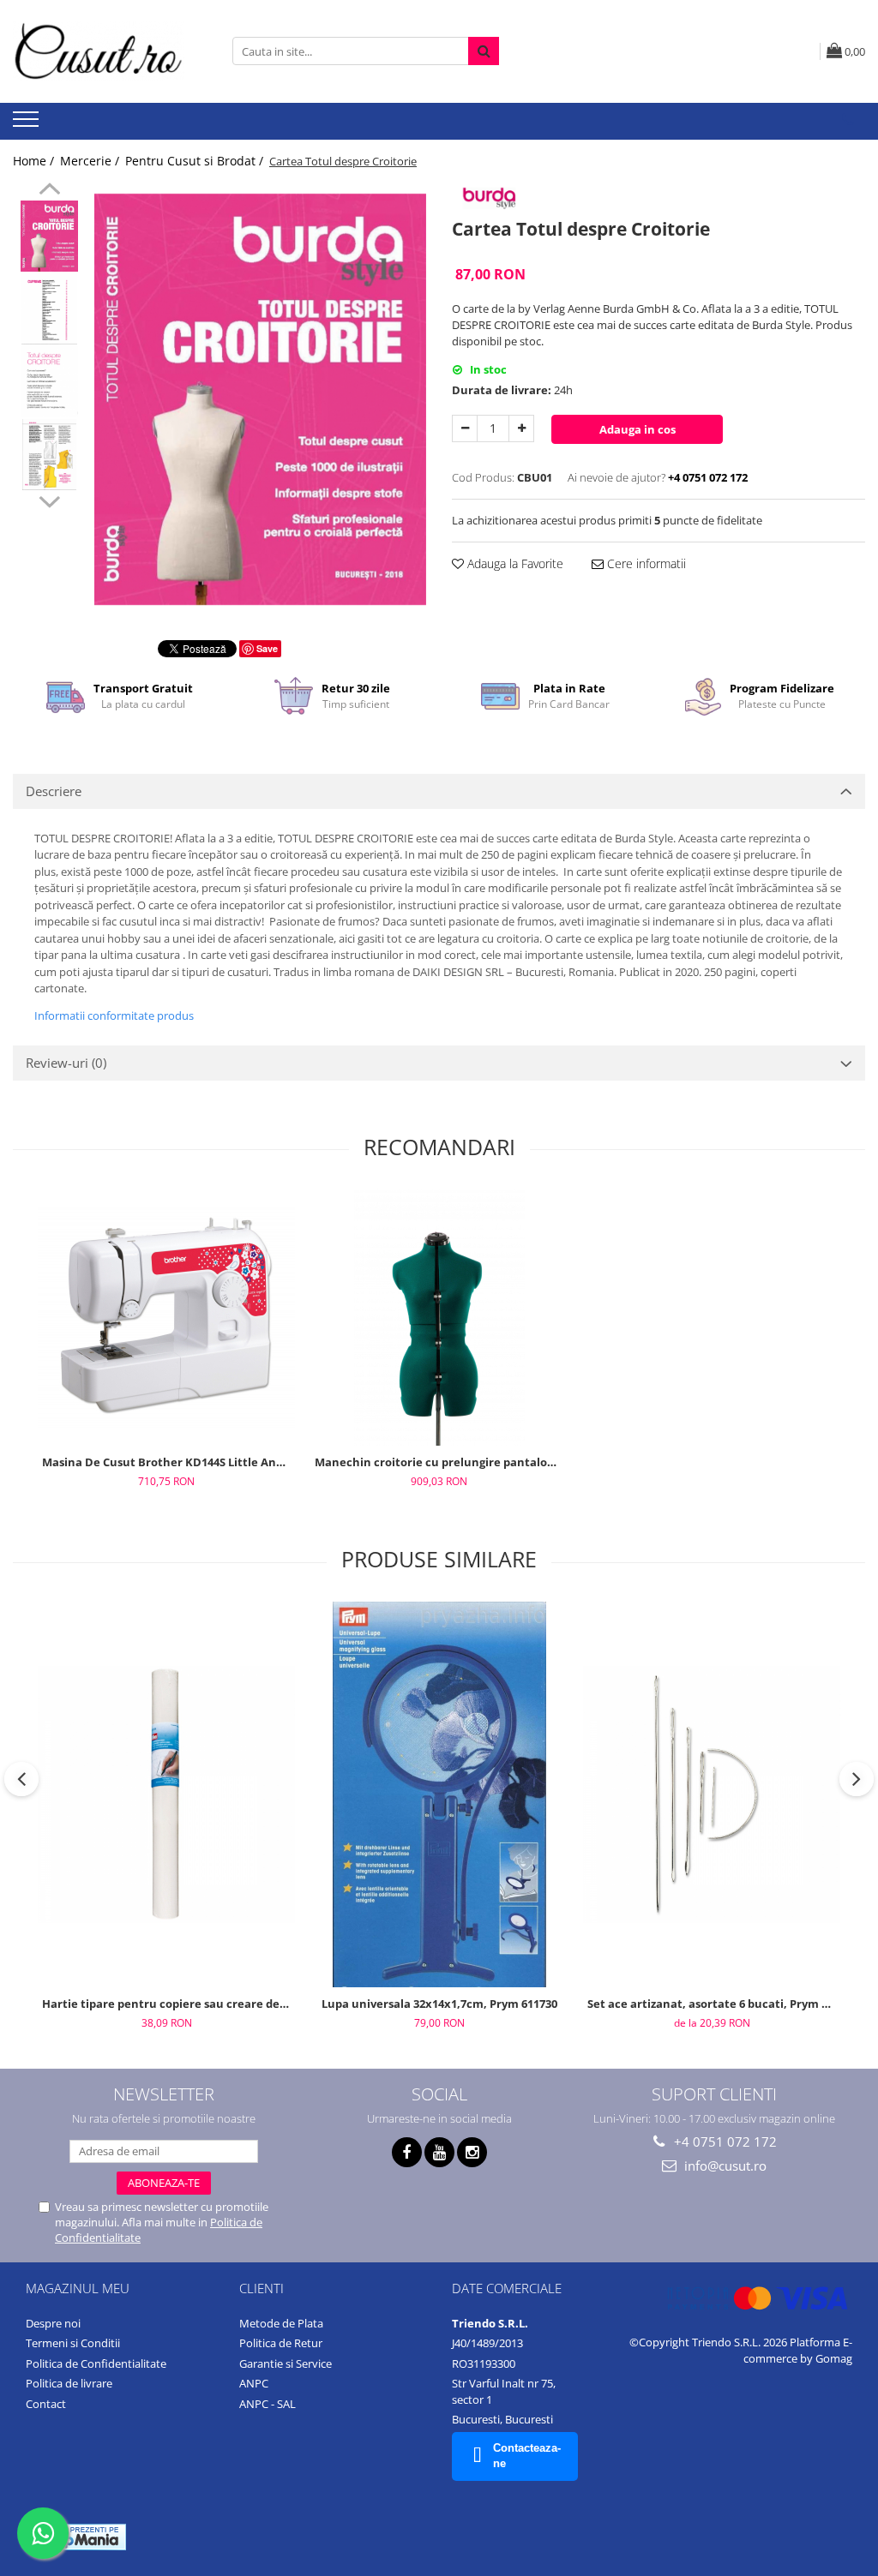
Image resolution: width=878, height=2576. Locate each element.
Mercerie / (91, 161)
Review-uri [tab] (66, 1063)
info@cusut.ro (724, 2166)
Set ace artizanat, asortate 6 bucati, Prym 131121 (714, 2004)
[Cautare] (484, 51)
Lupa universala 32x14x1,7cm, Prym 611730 (439, 2004)
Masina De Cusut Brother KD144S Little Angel (167, 1462)
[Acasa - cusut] (99, 51)
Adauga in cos (637, 429)
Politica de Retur (281, 2343)
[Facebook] (407, 2152)
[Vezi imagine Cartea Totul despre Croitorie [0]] (49, 236)
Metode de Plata (281, 2323)
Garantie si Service (286, 2363)
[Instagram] (472, 2152)
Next (49, 500)
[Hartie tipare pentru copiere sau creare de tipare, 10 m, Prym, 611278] (166, 1794)
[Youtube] (439, 2152)
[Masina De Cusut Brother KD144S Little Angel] (166, 1317)
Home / (35, 161)
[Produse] (28, 124)
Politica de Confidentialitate (96, 2363)
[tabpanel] (260, 399)
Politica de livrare (69, 2383)
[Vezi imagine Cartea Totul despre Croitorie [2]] (49, 382)
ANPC (254, 2383)
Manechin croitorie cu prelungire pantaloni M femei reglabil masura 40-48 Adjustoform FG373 (441, 1462)
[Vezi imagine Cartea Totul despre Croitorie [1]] (49, 309)
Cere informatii (645, 563)
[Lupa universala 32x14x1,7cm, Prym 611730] (439, 1794)
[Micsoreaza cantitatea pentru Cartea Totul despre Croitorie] (465, 428)
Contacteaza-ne (527, 2456)
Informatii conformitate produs (114, 1015)
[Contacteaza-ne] (848, 120)
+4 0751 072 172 (724, 2142)
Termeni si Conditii (73, 2343)
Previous (49, 191)
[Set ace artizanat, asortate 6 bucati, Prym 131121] (712, 1794)
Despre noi (53, 2323)
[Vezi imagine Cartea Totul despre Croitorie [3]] (49, 455)
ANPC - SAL (268, 2404)
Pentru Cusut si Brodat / (196, 161)
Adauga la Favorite (514, 563)
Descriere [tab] (54, 791)
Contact (46, 2404)
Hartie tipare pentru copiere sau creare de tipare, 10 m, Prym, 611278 (168, 2004)
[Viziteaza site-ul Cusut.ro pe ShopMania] (78, 2537)
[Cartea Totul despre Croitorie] (260, 399)
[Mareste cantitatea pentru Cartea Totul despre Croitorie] (521, 428)
